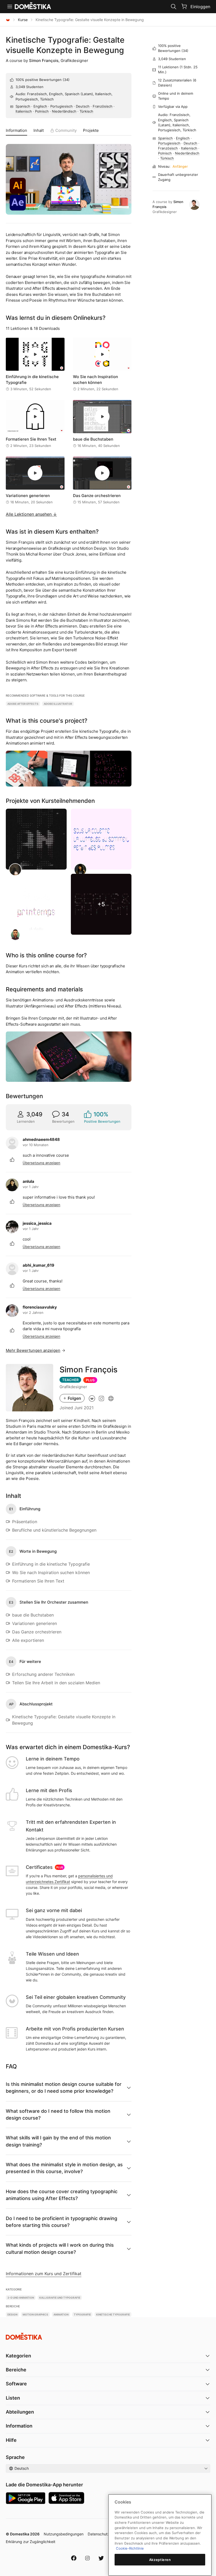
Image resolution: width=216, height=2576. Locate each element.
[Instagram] (87, 2558)
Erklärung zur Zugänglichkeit (31, 2542)
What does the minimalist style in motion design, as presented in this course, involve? (64, 2168)
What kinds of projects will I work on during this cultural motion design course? (60, 2248)
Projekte (91, 130)
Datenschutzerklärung (107, 2534)
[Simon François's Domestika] (92, 1398)
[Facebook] (74, 2558)
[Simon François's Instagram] (101, 1398)
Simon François (44, 61)
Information (16, 130)
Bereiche (16, 2370)
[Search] (174, 7)
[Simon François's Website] (111, 1398)
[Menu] (10, 7)
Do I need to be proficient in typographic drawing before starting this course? (62, 2222)
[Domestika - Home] (8, 20)
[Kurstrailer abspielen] (69, 179)
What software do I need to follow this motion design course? (58, 2114)
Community (66, 130)
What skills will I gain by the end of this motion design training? (58, 2141)
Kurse (23, 20)
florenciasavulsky (40, 1307)
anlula (28, 1181)
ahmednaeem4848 (41, 1139)
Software (16, 2384)
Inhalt (39, 130)
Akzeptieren (160, 2560)
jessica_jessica (37, 1223)
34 (66, 80)
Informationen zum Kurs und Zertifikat (44, 2274)
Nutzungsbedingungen (64, 2534)
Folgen (74, 1398)
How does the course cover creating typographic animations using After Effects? (62, 2195)
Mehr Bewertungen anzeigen (33, 1350)
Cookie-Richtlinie (130, 2548)
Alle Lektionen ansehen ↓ (31, 514)
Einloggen (200, 7)
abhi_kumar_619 (38, 1265)
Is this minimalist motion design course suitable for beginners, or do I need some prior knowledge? (64, 2088)
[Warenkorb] (184, 6)
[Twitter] (101, 2558)
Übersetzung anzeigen (41, 1163)
